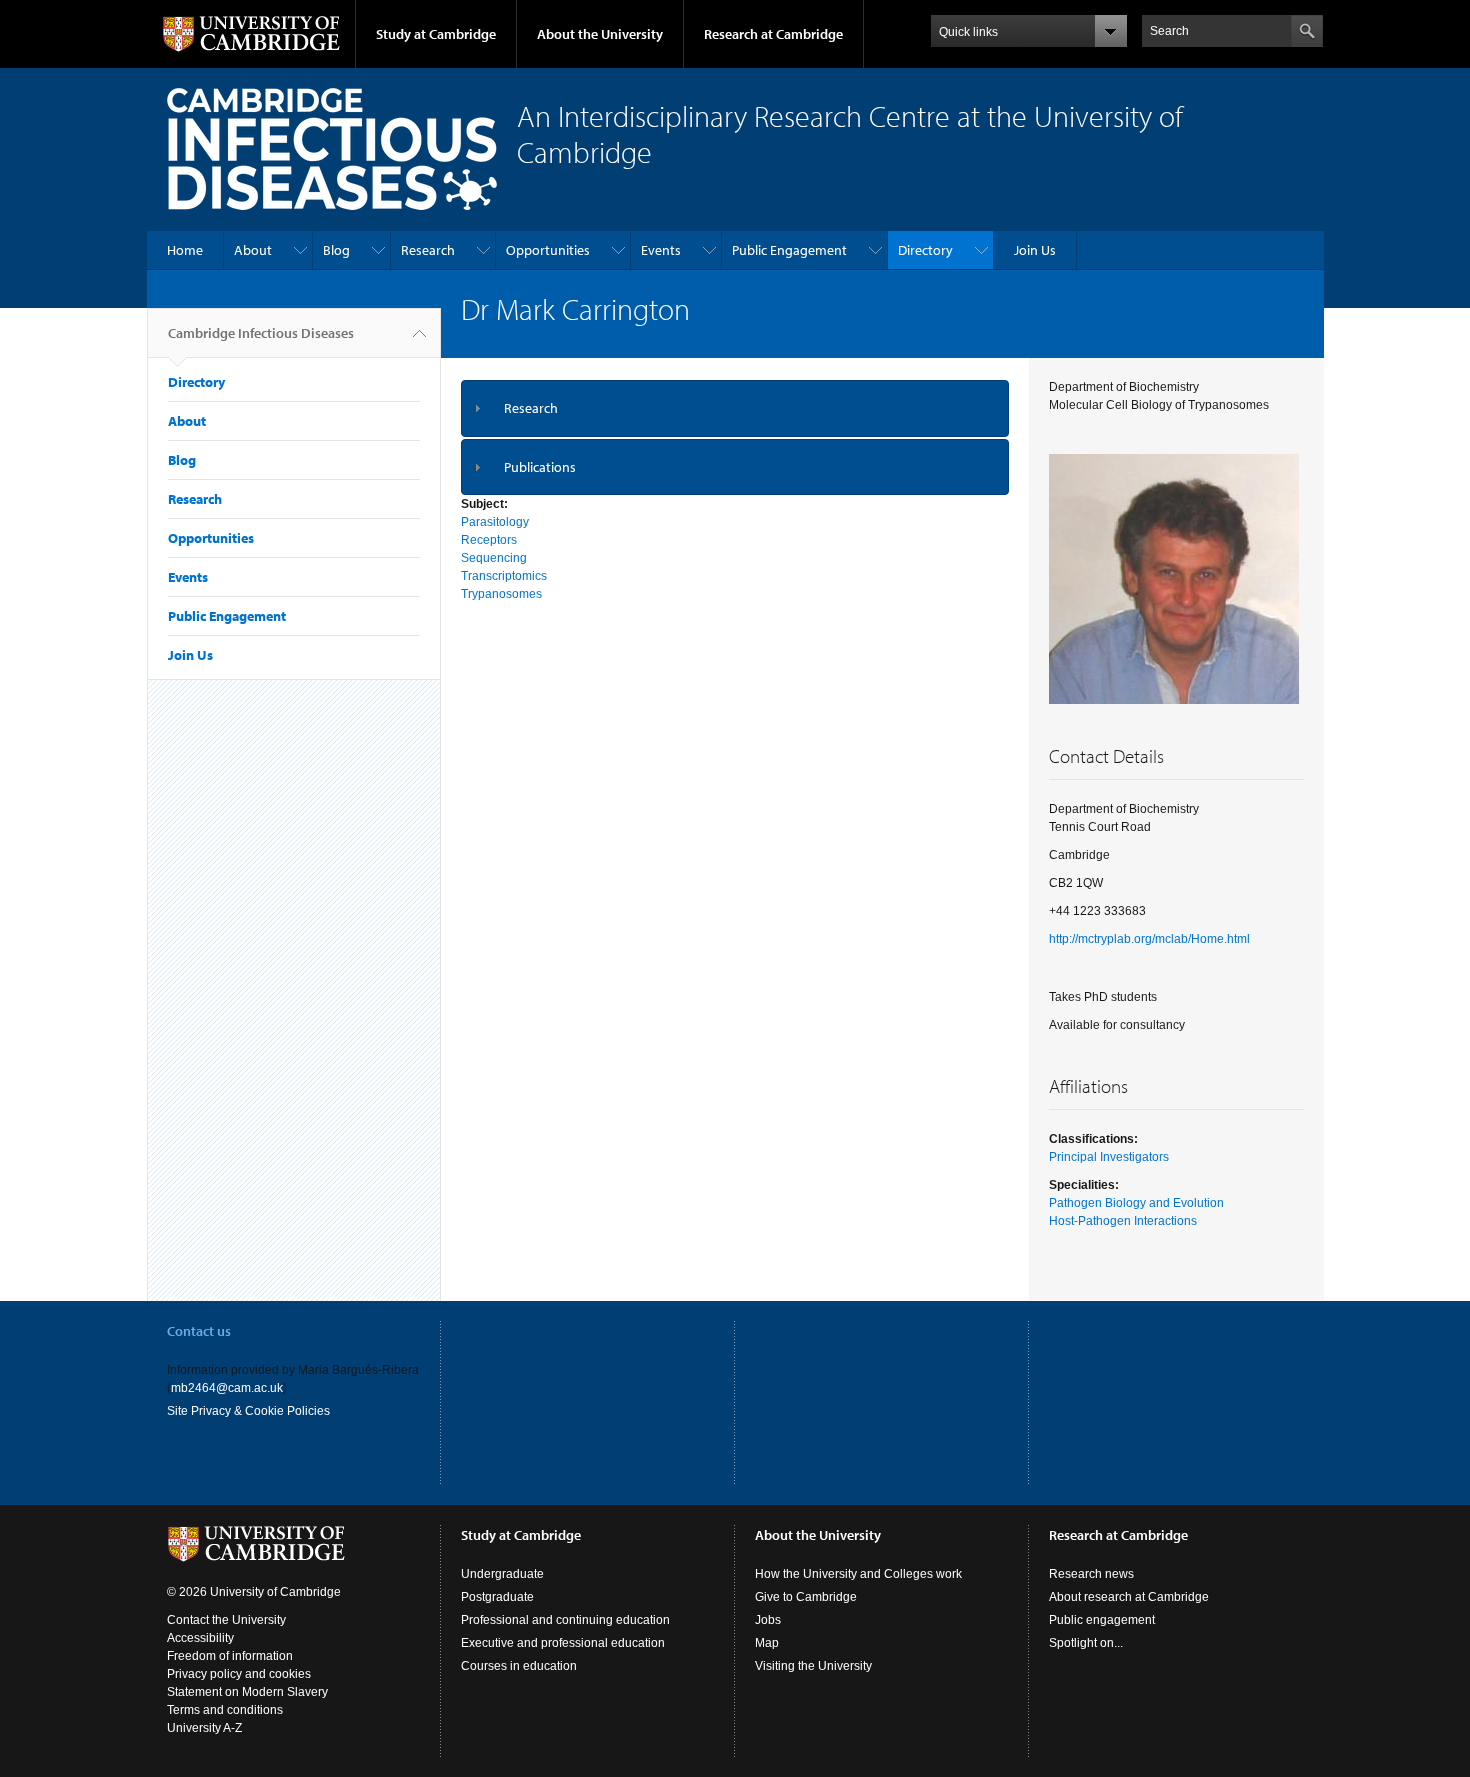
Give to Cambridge (806, 1597)
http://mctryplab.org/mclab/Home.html (1149, 939)
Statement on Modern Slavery (247, 1692)
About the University (600, 34)
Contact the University (226, 1620)
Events (661, 250)
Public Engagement (789, 250)
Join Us (1035, 250)
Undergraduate (502, 1574)
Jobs (768, 1620)
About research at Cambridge (1129, 1597)
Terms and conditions (225, 1710)
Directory (925, 250)
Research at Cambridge (773, 34)
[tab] (735, 408)
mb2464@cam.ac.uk (227, 1388)
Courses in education (519, 1666)
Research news (1091, 1574)
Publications (540, 467)
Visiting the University (813, 1666)
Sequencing (494, 558)
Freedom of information (230, 1656)
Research (428, 250)
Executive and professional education (563, 1643)
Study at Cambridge (436, 34)
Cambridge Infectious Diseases (261, 333)
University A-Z (204, 1728)
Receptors (489, 540)
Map (767, 1643)
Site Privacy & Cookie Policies (248, 1411)
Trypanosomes (501, 594)
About (253, 250)
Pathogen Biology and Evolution (1136, 1203)
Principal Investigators (1109, 1157)
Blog (336, 250)
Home (185, 250)
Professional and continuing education (565, 1620)
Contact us (199, 1331)
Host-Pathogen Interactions (1123, 1221)
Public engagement (1102, 1620)
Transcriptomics (504, 576)
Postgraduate (497, 1597)
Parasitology (495, 522)
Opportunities (548, 250)
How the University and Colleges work (858, 1574)
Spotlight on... (1086, 1643)
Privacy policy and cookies (239, 1674)
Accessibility (200, 1638)
